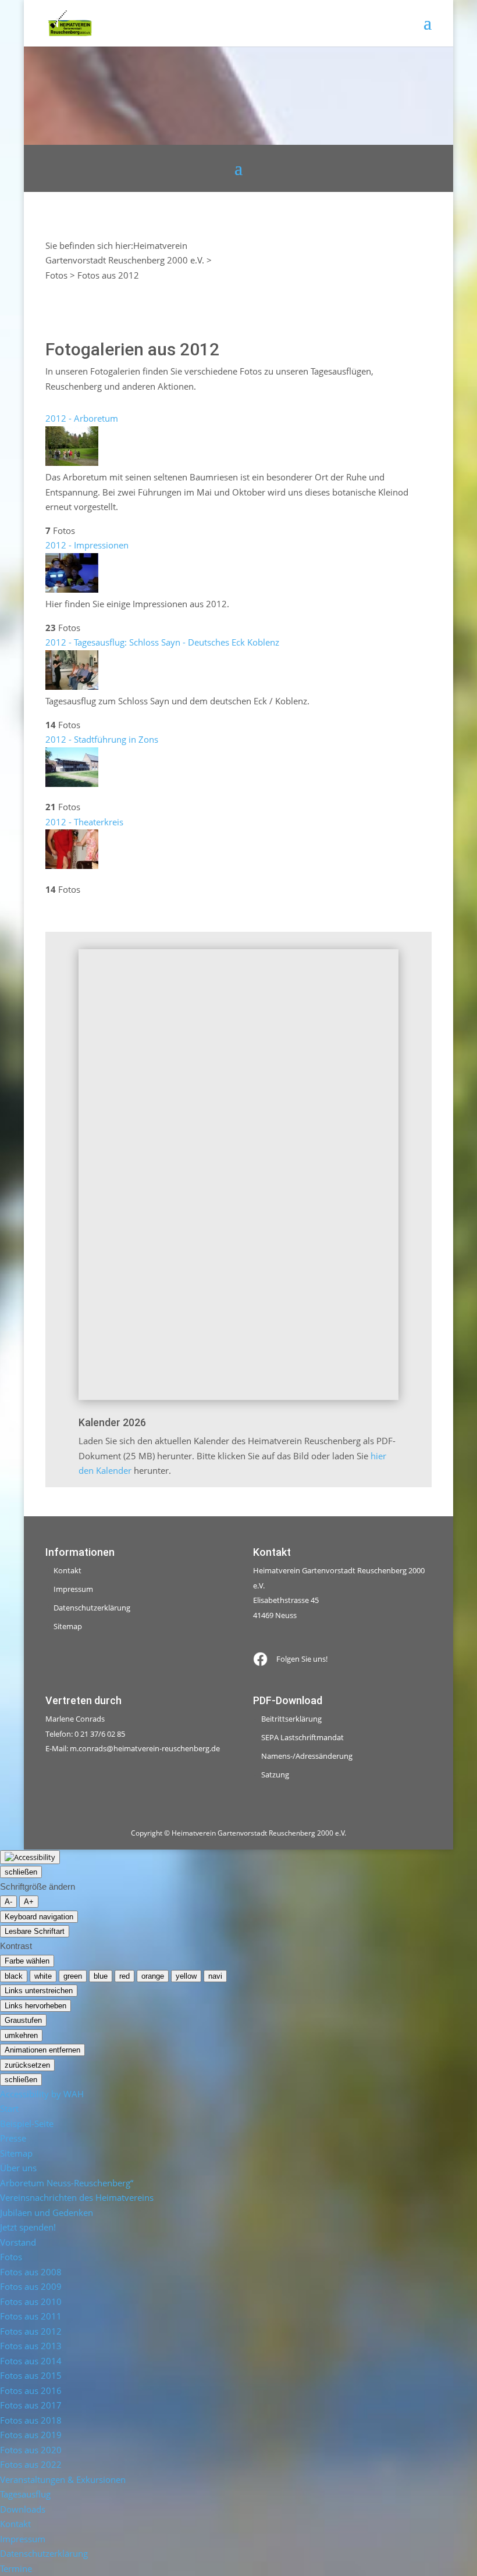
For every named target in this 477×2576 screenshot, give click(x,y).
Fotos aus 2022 (31, 2464)
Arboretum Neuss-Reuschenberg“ (67, 2183)
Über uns (18, 2168)
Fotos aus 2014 (31, 2361)
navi (215, 1976)
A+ (29, 1902)
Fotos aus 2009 (31, 2286)
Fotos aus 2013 (31, 2346)
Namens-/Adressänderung (307, 1756)
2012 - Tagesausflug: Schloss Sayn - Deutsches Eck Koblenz (162, 642)
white (43, 1976)
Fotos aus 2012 (31, 2331)
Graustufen (23, 2020)
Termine (16, 2568)
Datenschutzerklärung (92, 1608)
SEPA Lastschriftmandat (302, 1737)
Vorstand (18, 2242)
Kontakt (67, 1570)
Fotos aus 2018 (31, 2420)
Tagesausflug (25, 2494)
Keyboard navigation (39, 1917)
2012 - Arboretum (82, 418)
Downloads (23, 2509)
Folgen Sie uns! (302, 1659)
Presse (13, 2138)
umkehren (21, 2035)
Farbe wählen (27, 1961)
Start (9, 2108)
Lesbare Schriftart (35, 1931)
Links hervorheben (35, 2006)
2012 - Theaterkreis (84, 822)
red (124, 1976)
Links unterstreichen (39, 1991)
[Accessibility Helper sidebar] (30, 1857)
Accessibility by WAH (42, 2094)
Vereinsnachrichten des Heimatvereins (77, 2197)
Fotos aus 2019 (31, 2435)
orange (153, 1976)
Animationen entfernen (42, 2050)
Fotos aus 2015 (31, 2375)
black (14, 1976)
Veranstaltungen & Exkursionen (63, 2479)
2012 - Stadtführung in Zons (102, 739)
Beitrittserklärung (291, 1719)
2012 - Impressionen (87, 545)
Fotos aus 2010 (31, 2301)
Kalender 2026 (112, 1422)
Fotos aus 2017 (31, 2405)
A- (8, 1902)
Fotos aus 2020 (31, 2450)
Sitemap (68, 1626)
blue (101, 1976)
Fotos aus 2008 (31, 2272)
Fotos (11, 2257)
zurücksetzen (27, 2065)
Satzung (275, 1775)
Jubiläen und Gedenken (47, 2212)
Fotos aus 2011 (31, 2316)
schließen (21, 1872)
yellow (186, 1976)
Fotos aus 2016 (31, 2390)
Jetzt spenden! (28, 2227)
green (73, 1976)
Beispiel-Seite (27, 2123)
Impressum (73, 1589)
